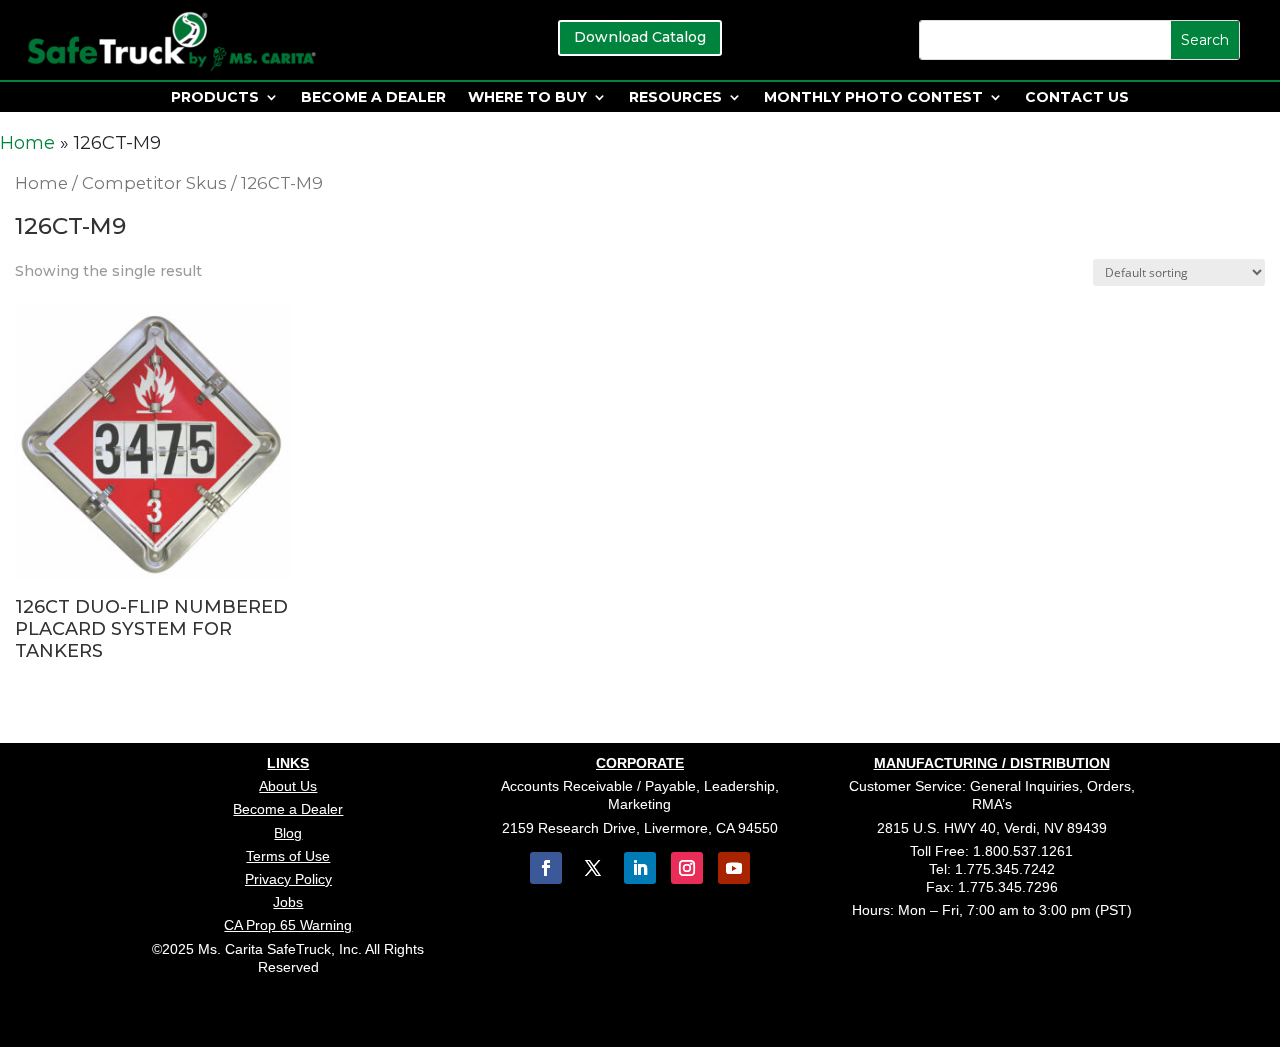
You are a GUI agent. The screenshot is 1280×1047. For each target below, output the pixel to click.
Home (27, 143)
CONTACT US (1077, 98)
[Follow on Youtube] (734, 868)
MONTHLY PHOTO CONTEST (873, 98)
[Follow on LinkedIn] (640, 868)
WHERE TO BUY (527, 98)
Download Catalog (640, 37)
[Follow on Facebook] (546, 868)
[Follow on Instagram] (687, 868)
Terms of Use (288, 856)
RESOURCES (675, 98)
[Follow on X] (593, 868)
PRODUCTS (215, 98)
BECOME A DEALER (373, 98)
